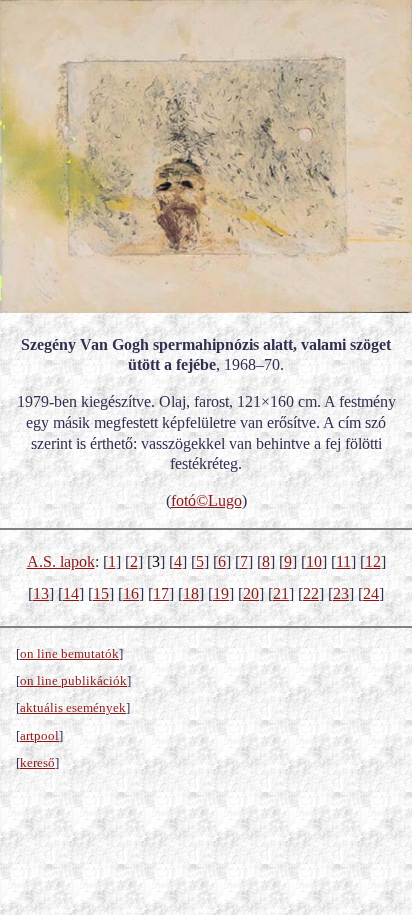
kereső (37, 762)
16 (131, 593)
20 (251, 593)
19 (221, 593)
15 (101, 593)
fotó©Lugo (206, 500)
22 (311, 593)
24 (371, 593)
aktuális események (73, 707)
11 (343, 561)
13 (41, 593)
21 (281, 593)
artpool (39, 735)
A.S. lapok (61, 561)
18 (191, 593)
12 (373, 561)
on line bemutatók (69, 653)
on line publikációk (73, 680)
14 (71, 593)
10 (314, 561)
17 (161, 593)
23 (341, 593)
